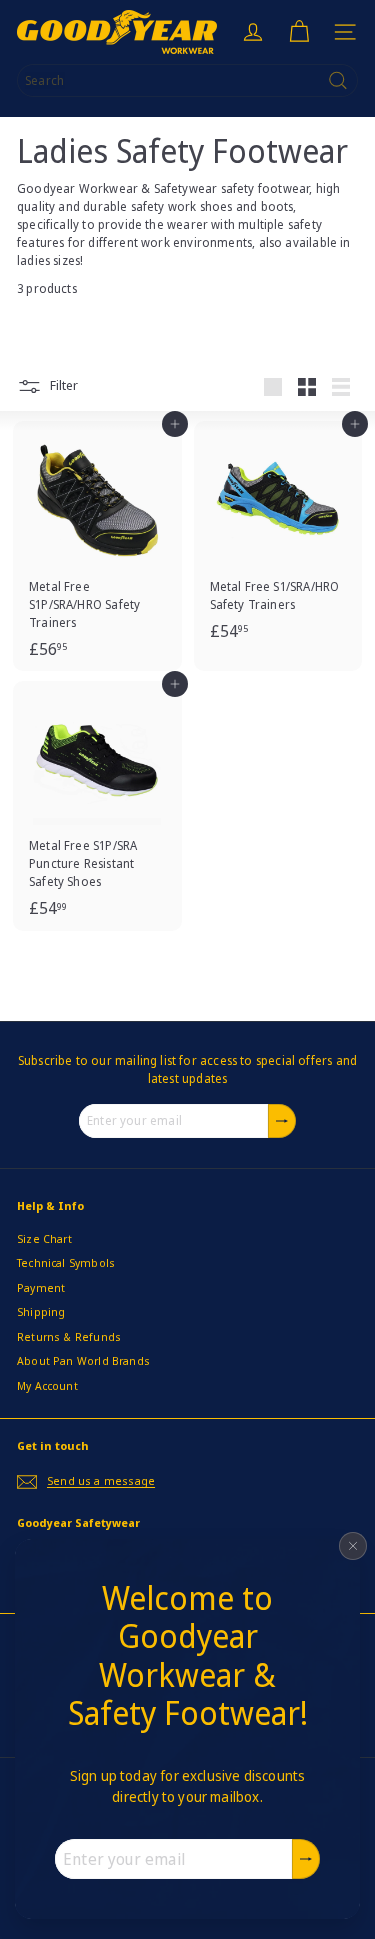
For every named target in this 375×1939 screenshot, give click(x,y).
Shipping (41, 1311)
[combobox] (187, 80)
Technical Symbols (66, 1262)
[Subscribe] (306, 1859)
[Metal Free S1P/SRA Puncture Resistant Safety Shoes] (97, 806)
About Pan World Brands (83, 1360)
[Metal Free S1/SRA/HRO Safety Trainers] (278, 537)
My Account (47, 1385)
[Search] (338, 80)
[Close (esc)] (353, 1546)
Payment (41, 1287)
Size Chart (44, 1238)
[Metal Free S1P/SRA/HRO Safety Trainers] (97, 546)
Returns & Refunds (69, 1336)
